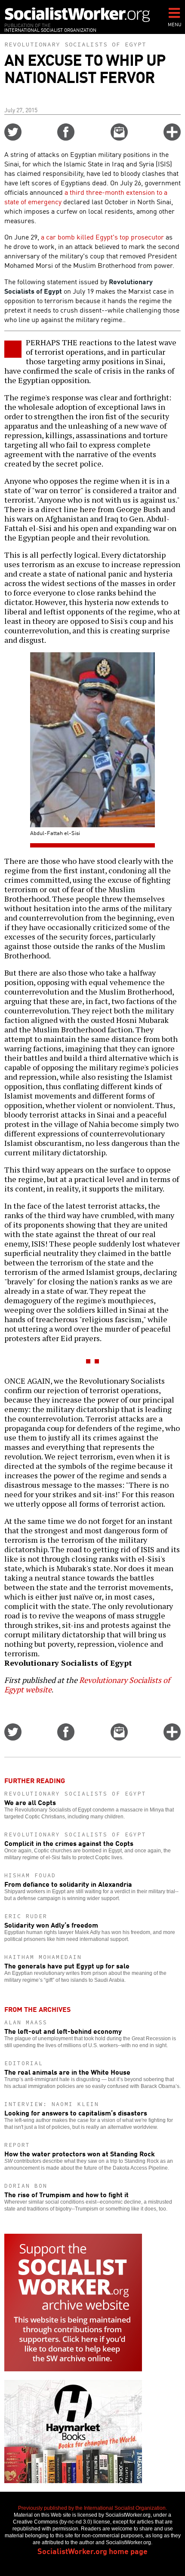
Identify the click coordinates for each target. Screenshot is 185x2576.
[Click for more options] (172, 138)
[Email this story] (119, 138)
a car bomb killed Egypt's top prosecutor (102, 236)
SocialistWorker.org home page (92, 2551)
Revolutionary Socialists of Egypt (75, 44)
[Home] (77, 14)
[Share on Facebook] (66, 138)
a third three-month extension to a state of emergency (86, 197)
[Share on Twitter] (13, 138)
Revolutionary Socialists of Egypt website (87, 1685)
